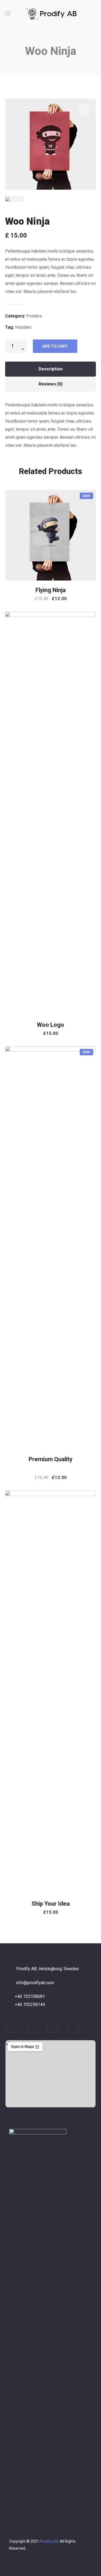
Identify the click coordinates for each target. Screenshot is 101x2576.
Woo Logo (50, 1025)
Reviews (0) (50, 384)
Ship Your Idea (51, 1904)
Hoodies (23, 327)
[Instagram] (32, 2027)
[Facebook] (53, 2027)
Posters (34, 316)
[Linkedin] (11, 2027)
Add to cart (55, 346)
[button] (94, 13)
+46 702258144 (30, 2004)
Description (50, 369)
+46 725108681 (30, 1996)
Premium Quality (50, 1459)
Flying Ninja (51, 590)
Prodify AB (49, 2541)
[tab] (51, 369)
